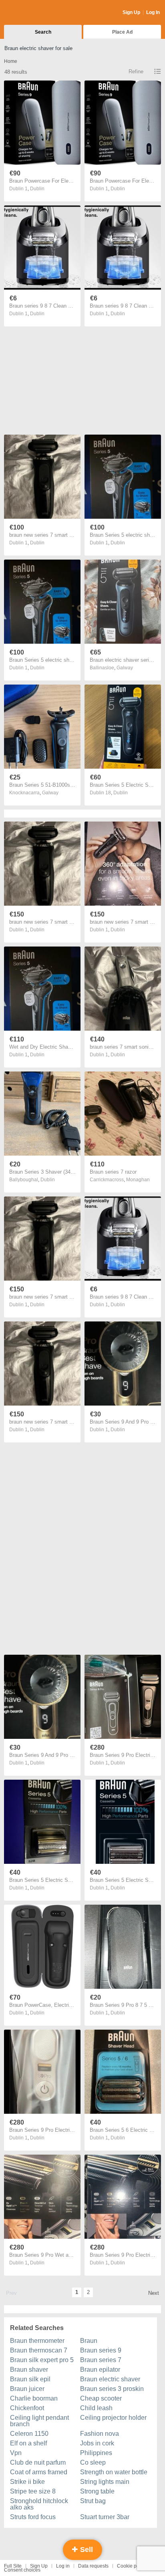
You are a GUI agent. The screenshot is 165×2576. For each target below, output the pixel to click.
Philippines (96, 2453)
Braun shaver (29, 2370)
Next (154, 2293)
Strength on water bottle (114, 2472)
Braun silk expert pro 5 (42, 2360)
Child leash (96, 2408)
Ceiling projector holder (113, 2418)
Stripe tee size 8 (33, 2491)
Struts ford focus (33, 2517)
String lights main (105, 2482)
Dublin (37, 189)
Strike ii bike (27, 2482)
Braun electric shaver (110, 2379)
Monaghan (138, 1180)
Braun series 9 (101, 2350)
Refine (136, 71)
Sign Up (131, 12)
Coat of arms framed (39, 2472)
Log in (63, 2566)
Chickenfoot (27, 2408)
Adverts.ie (35, 13)
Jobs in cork (97, 2443)
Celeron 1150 (29, 2434)
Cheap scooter (101, 2398)
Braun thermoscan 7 (39, 2350)
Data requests (93, 2566)
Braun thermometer (37, 2341)
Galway (125, 668)
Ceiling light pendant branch (39, 2421)
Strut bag (93, 2501)
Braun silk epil (30, 2379)
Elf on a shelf (28, 2443)
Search (43, 32)
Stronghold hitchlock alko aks (39, 2504)
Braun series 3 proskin (112, 2389)
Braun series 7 (101, 2360)
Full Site (13, 2566)
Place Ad (122, 32)
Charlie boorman (34, 2398)
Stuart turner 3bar (105, 2517)
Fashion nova (100, 2434)
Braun (89, 2341)
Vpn (16, 2453)
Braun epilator (100, 2370)
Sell (86, 2550)
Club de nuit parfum (38, 2462)
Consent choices (22, 2570)
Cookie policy (132, 2566)
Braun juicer (27, 2389)
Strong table (97, 2491)
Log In (153, 12)
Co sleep (93, 2462)
